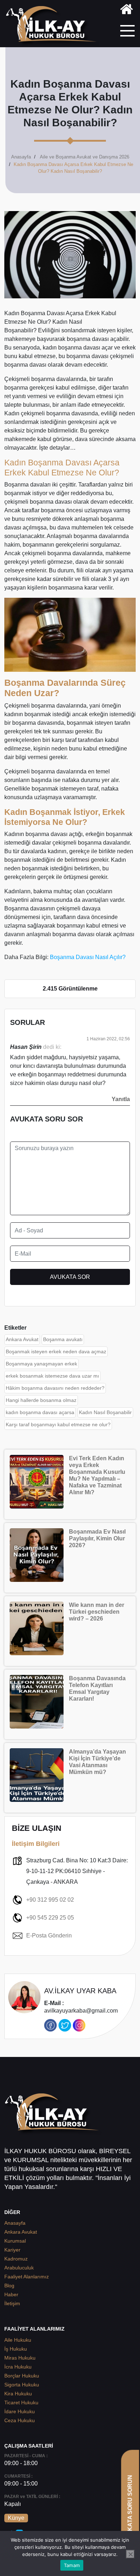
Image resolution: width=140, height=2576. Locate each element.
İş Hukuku (16, 2349)
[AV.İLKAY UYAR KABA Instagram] (79, 2025)
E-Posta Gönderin (49, 1935)
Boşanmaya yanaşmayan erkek (41, 1364)
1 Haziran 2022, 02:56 (108, 1039)
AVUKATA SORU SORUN (130, 2509)
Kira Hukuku (18, 2394)
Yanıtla (121, 1099)
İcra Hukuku (18, 2367)
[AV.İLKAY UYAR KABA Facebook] (50, 2025)
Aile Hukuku (18, 2340)
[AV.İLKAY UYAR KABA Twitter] (65, 2025)
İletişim (12, 2303)
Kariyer (12, 2250)
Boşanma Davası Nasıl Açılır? (88, 957)
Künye (16, 2518)
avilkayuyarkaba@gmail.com (81, 2007)
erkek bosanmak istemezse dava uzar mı (52, 1376)
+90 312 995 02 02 (50, 1900)
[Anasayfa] (127, 11)
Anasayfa (21, 157)
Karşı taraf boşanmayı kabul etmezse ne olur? (58, 1424)
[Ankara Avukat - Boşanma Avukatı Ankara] (54, 26)
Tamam (72, 2565)
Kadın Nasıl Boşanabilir (105, 1412)
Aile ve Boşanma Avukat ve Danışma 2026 (85, 157)
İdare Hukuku (20, 2411)
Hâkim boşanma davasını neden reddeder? (55, 1388)
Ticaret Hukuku (21, 2403)
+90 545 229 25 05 (50, 1918)
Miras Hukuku (20, 2358)
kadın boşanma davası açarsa (40, 1412)
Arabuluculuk (19, 2268)
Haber (11, 2294)
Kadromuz (16, 2259)
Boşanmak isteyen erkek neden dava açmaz (56, 1351)
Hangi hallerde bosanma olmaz (41, 1400)
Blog (9, 2286)
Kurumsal (15, 2241)
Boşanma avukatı (63, 1339)
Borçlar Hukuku (22, 2376)
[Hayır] (130, 2554)
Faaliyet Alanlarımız (27, 2277)
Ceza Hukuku (20, 2420)
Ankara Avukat (22, 1339)
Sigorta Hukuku (22, 2385)
